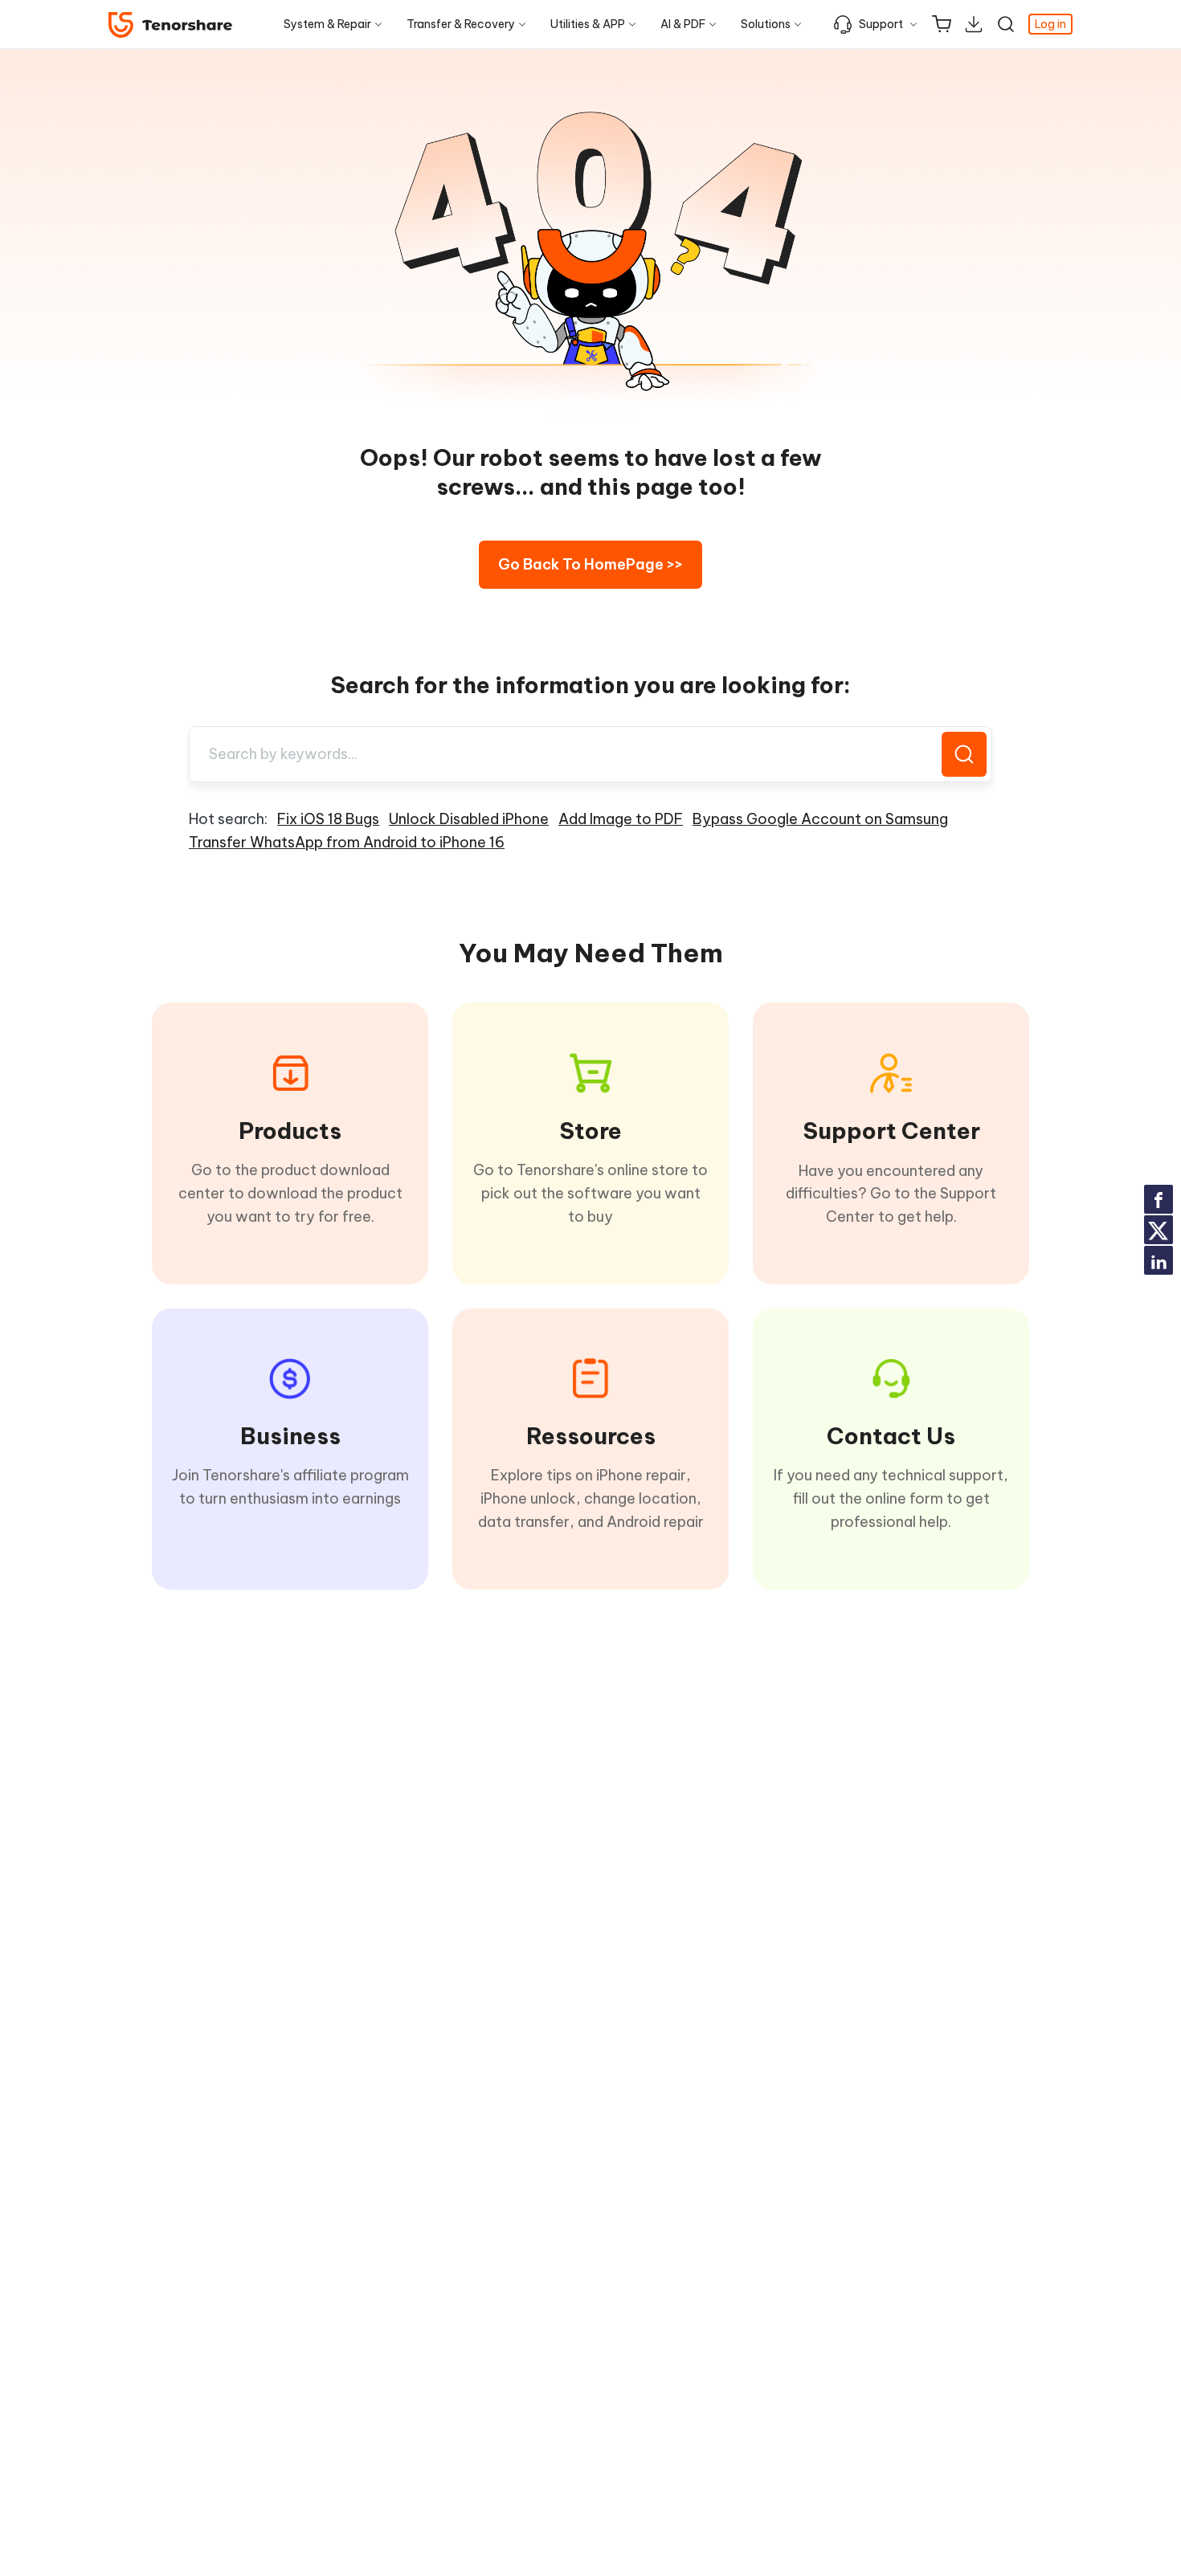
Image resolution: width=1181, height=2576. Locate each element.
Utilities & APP (588, 24)
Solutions (766, 24)
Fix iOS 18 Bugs (328, 819)
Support (881, 24)
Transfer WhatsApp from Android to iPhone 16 (347, 842)
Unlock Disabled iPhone (469, 819)
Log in (1050, 24)
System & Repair (327, 24)
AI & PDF (683, 24)
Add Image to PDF (621, 819)
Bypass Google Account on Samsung (820, 819)
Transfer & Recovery (461, 24)
